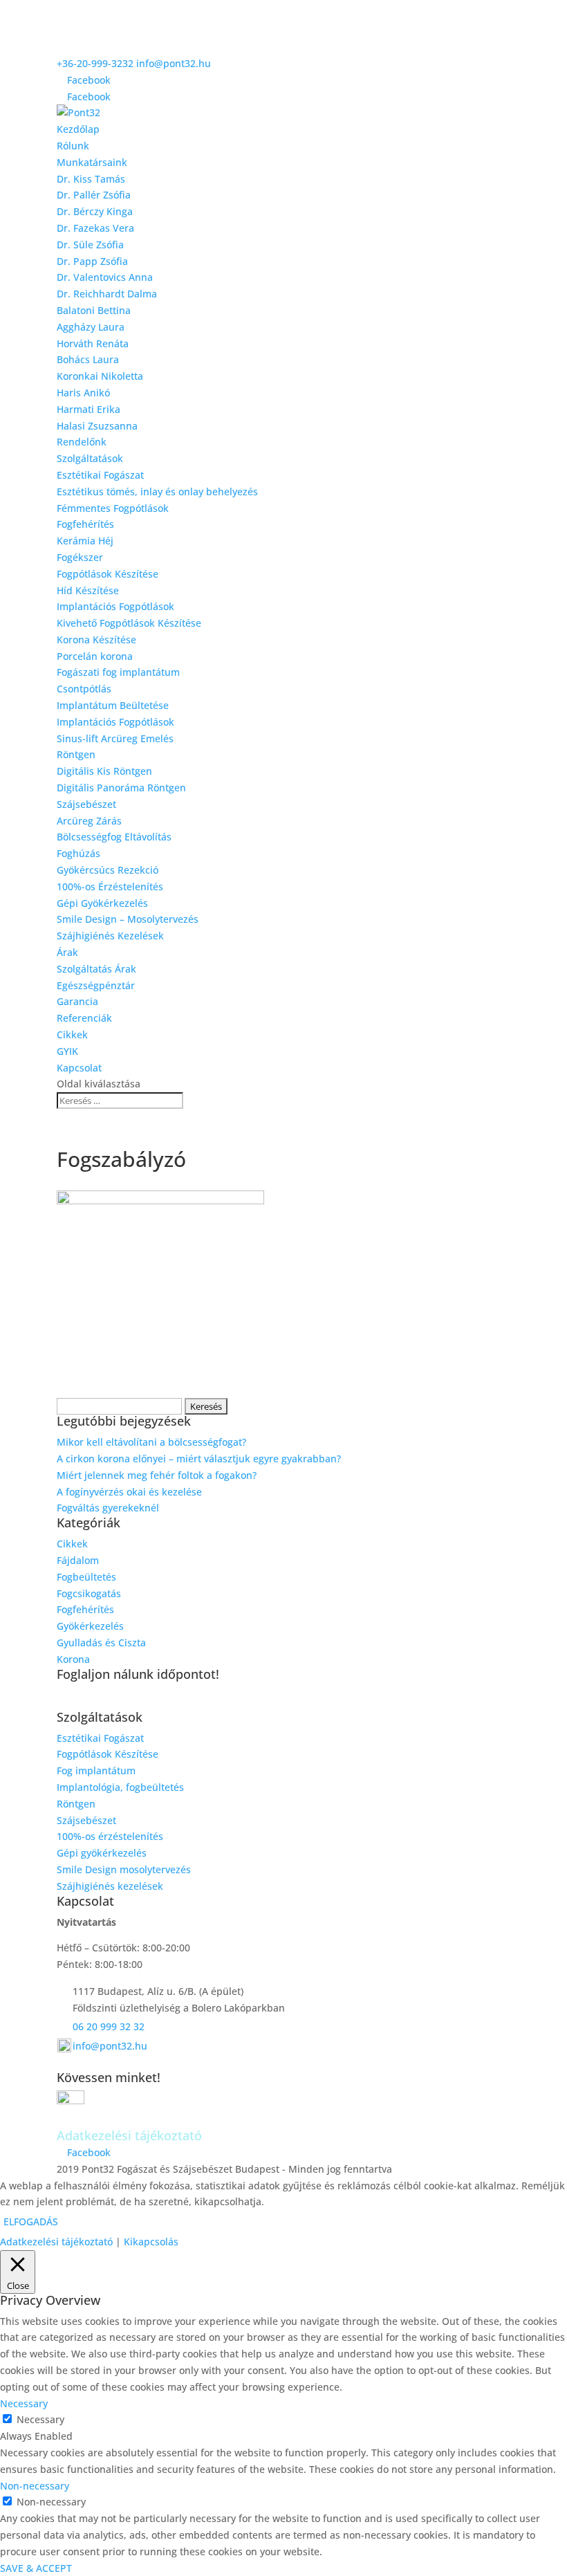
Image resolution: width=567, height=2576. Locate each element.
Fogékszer (80, 557)
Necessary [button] (24, 2403)
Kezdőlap (78, 129)
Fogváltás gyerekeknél (108, 1508)
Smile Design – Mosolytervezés (128, 919)
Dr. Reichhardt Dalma (107, 294)
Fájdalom (78, 1560)
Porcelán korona (95, 656)
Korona (73, 1659)
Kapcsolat (79, 1068)
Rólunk (73, 146)
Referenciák (84, 1018)
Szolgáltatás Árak (96, 969)
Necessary (40, 2419)
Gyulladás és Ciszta (101, 1643)
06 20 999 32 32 (109, 2026)
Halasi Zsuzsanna (97, 426)
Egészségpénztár (96, 985)
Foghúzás (78, 853)
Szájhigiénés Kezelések (110, 936)
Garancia (77, 1001)
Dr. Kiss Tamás (91, 179)
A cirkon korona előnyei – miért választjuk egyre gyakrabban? (199, 1459)
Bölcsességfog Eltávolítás (114, 837)
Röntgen (76, 754)
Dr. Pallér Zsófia (94, 195)
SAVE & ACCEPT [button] (36, 2568)
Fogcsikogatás (89, 1593)
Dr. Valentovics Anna (105, 277)
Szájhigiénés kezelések (110, 1886)
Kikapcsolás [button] (151, 2242)
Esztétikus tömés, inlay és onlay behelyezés (157, 491)
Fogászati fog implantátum (118, 672)
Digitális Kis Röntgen (104, 771)
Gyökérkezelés (90, 1626)
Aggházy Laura (91, 327)
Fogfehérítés (85, 524)
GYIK (67, 1051)
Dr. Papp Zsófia (92, 261)
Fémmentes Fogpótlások (113, 508)
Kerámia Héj (85, 541)
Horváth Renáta (93, 343)
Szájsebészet (86, 804)
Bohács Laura (88, 359)
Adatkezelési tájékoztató (56, 2242)
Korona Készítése (96, 640)
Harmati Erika (89, 409)
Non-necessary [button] (35, 2486)
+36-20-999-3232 (95, 63)
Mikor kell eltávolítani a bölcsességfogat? (151, 1442)
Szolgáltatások (90, 458)
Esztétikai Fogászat (100, 475)
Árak (67, 952)
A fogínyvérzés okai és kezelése (129, 1492)
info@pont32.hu (110, 2046)
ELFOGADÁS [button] (31, 2221)
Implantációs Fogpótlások (115, 606)
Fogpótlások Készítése (108, 574)
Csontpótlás (84, 689)
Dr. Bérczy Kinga (95, 211)
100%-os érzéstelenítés (110, 1836)
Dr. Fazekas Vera (95, 228)
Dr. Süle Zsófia (90, 245)
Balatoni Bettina (94, 310)
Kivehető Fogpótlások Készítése (129, 623)
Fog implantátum (96, 1770)
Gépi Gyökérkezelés (102, 903)
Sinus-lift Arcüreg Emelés (115, 738)
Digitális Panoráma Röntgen (121, 788)
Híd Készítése (88, 590)
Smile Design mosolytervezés (124, 1869)
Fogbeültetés (86, 1577)
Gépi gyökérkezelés (102, 1853)
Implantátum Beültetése (113, 705)
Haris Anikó (83, 393)
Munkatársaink (92, 162)
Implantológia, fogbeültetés (120, 1787)
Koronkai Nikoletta (100, 376)
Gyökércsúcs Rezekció (108, 870)
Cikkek (72, 1034)
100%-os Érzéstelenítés (110, 886)
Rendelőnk (82, 442)
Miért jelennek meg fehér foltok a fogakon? (157, 1475)
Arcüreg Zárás (89, 821)
